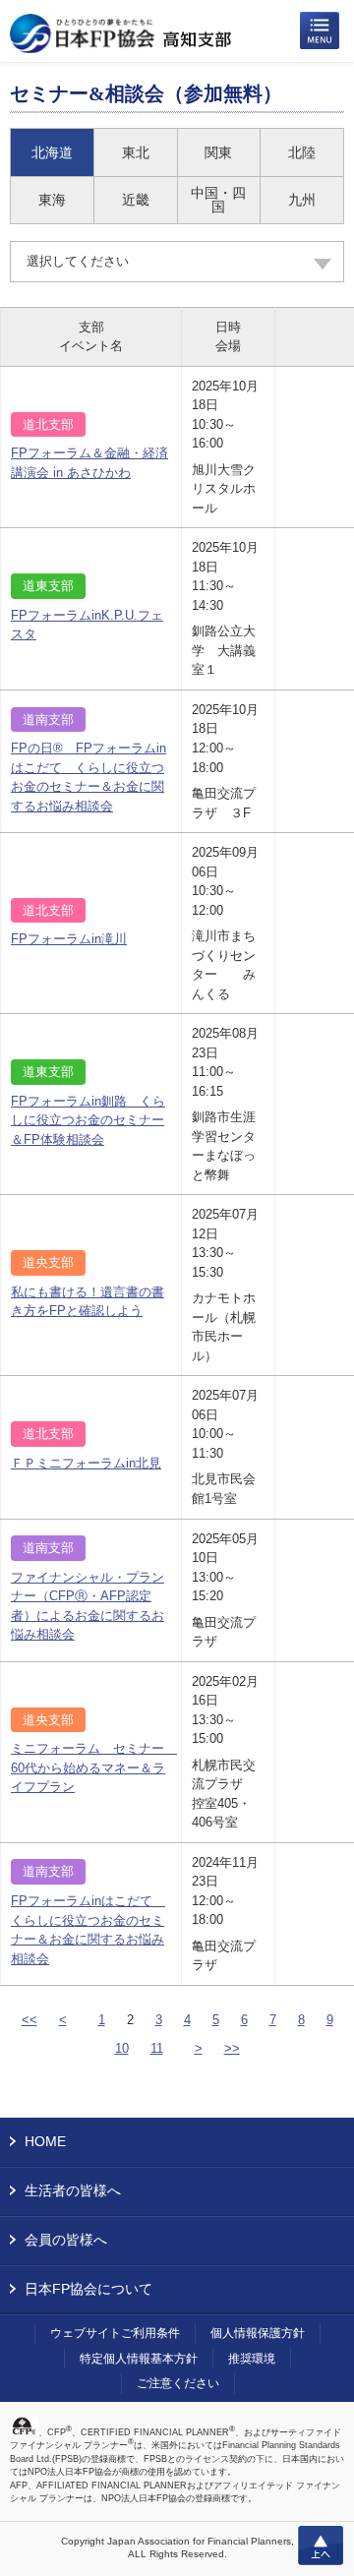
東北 (136, 152)
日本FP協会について (88, 2289)
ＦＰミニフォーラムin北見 (86, 1463)
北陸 (302, 152)
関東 (218, 152)
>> (232, 2048)
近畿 (136, 200)
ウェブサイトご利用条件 (115, 2333)
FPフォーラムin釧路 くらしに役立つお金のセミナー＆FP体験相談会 (88, 1120)
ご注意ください (178, 2383)
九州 (302, 200)
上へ (321, 2546)
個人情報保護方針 (258, 2333)
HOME (45, 2141)
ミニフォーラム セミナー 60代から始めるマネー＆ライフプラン (94, 1767)
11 (157, 2048)
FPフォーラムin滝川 (69, 939)
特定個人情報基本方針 (139, 2359)
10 (122, 2048)
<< (29, 2020)
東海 (52, 200)
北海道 (52, 152)
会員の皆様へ (66, 2240)
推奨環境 (252, 2359)
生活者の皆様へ (73, 2190)
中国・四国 (218, 200)
